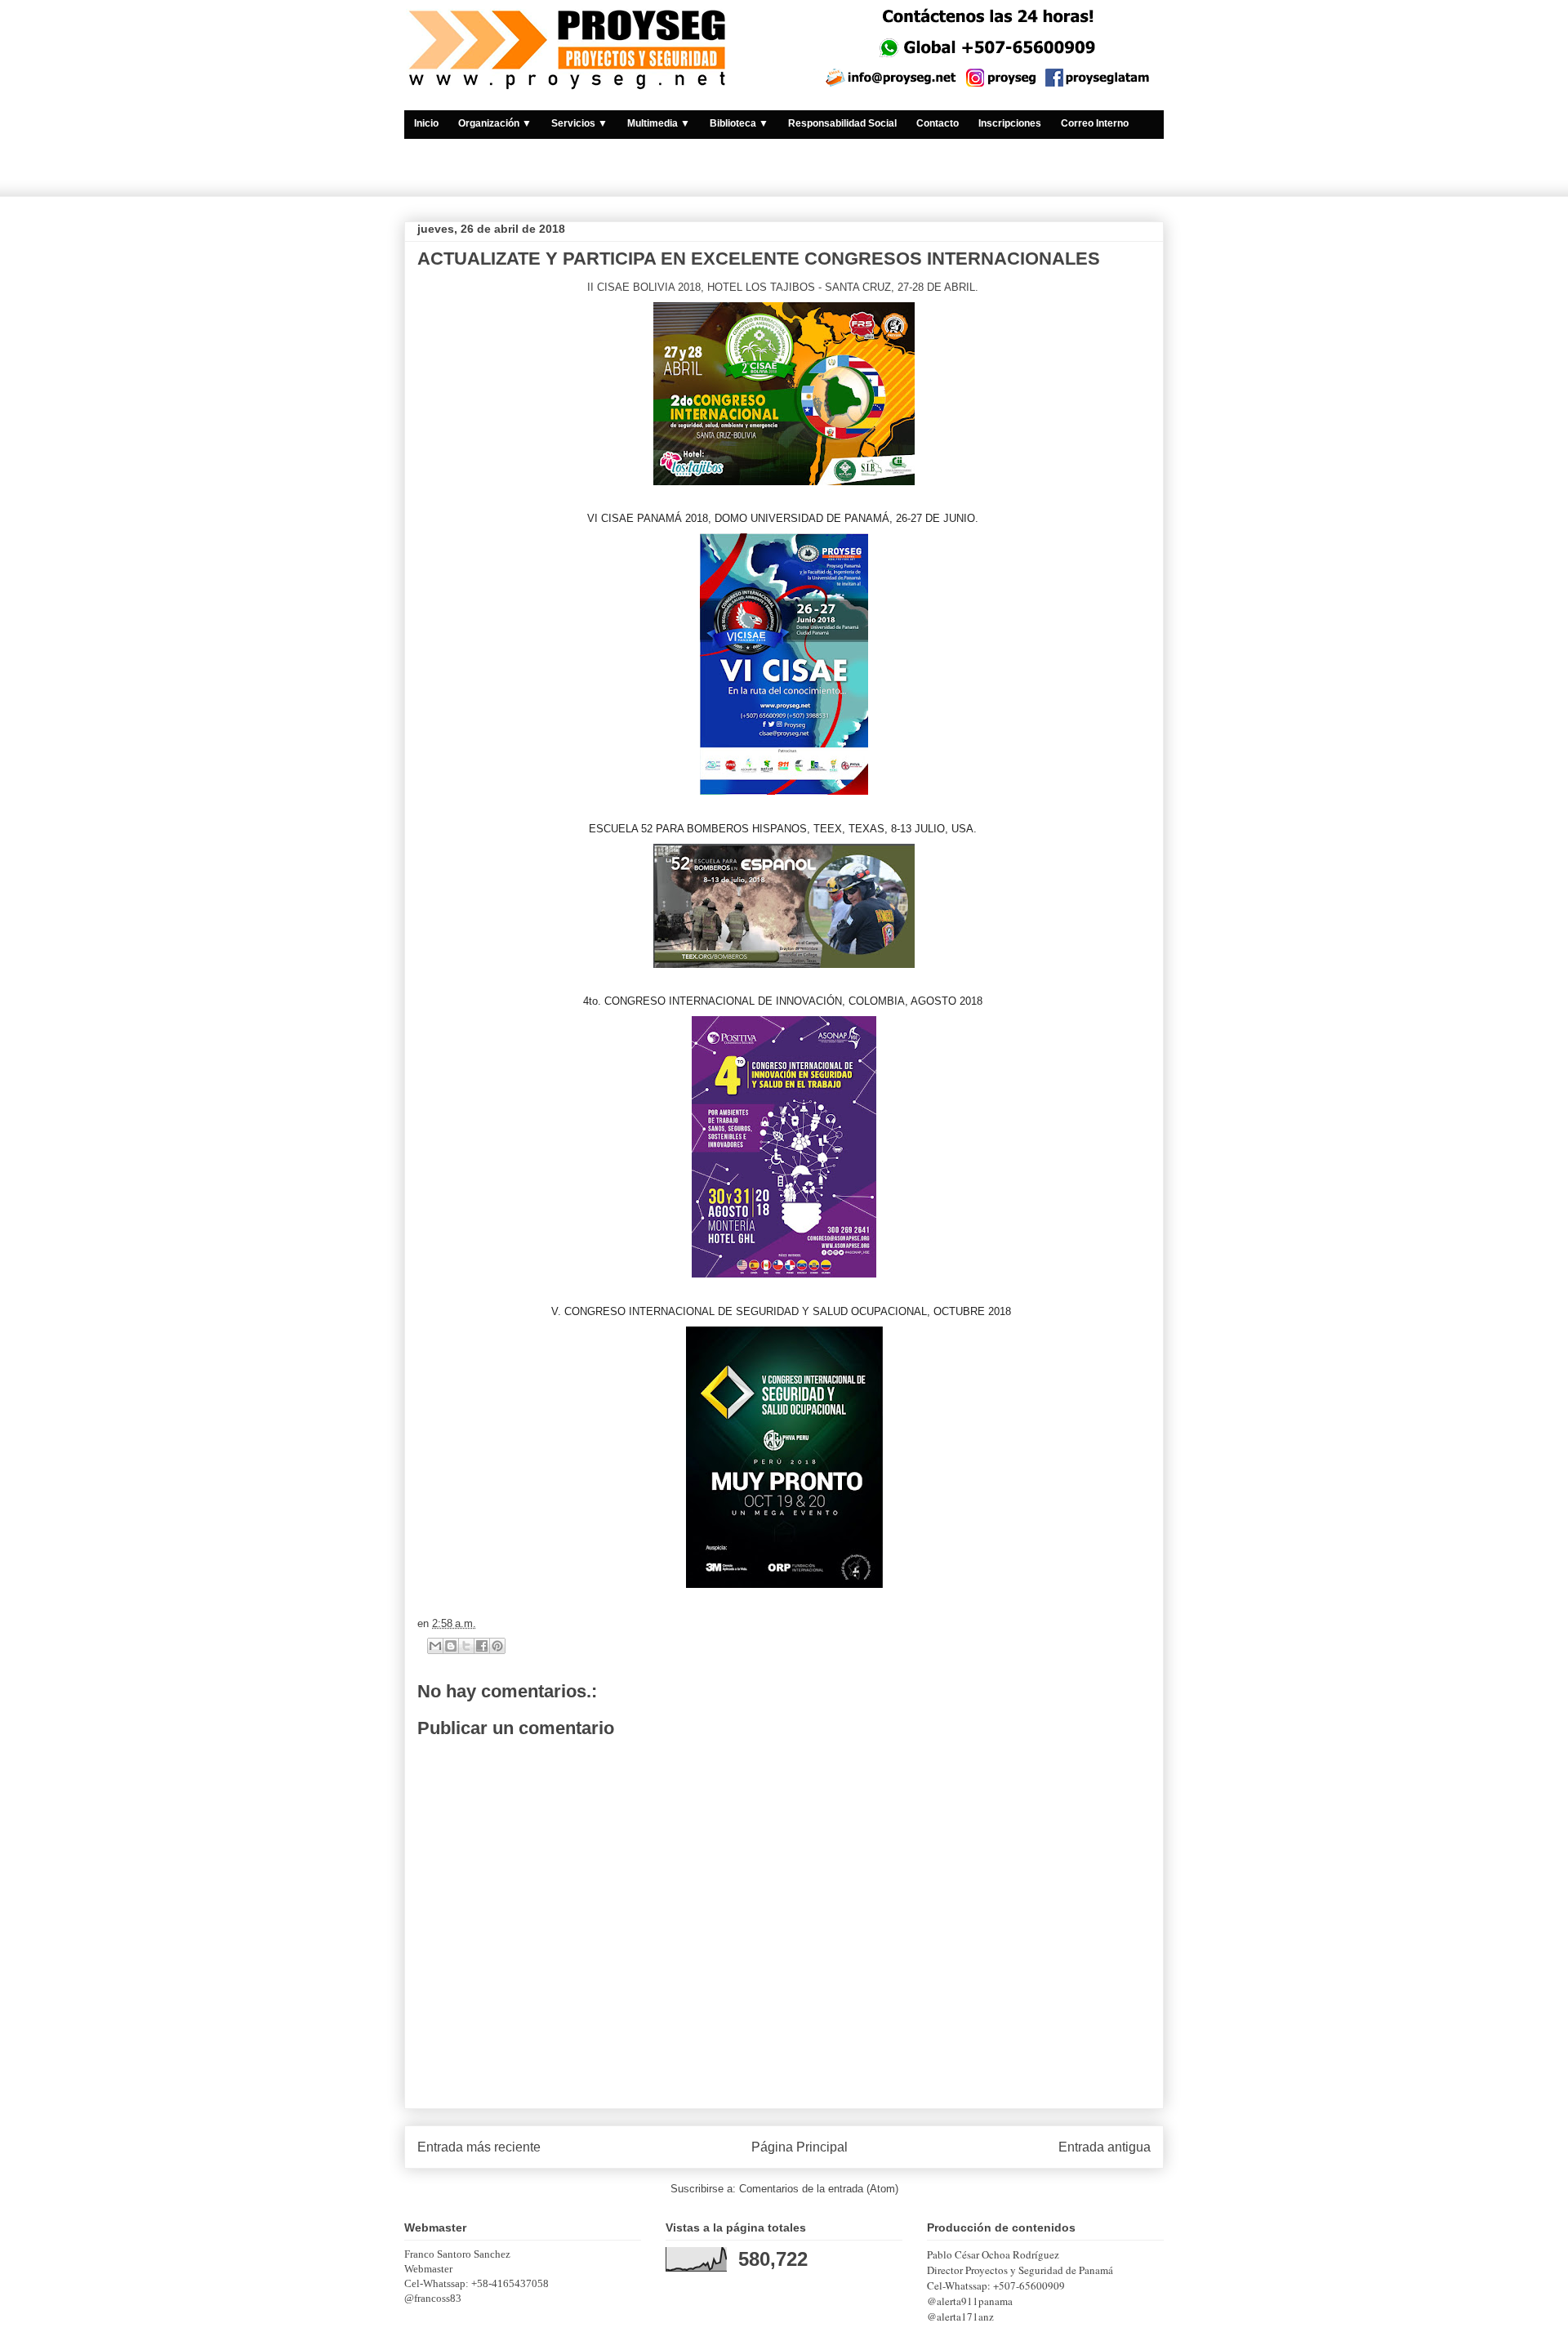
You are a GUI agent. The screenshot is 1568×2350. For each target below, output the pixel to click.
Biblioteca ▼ (739, 123)
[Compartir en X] (466, 1646)
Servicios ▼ (579, 123)
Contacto (938, 123)
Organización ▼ (495, 123)
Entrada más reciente (479, 2147)
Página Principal (800, 2147)
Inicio (426, 123)
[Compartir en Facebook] (482, 1646)
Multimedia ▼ (659, 123)
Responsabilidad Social (842, 123)
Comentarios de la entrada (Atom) (819, 2189)
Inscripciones (1010, 123)
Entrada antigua (1105, 2147)
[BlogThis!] (451, 1646)
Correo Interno (1095, 123)
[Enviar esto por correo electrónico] (435, 1646)
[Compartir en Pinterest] (497, 1646)
